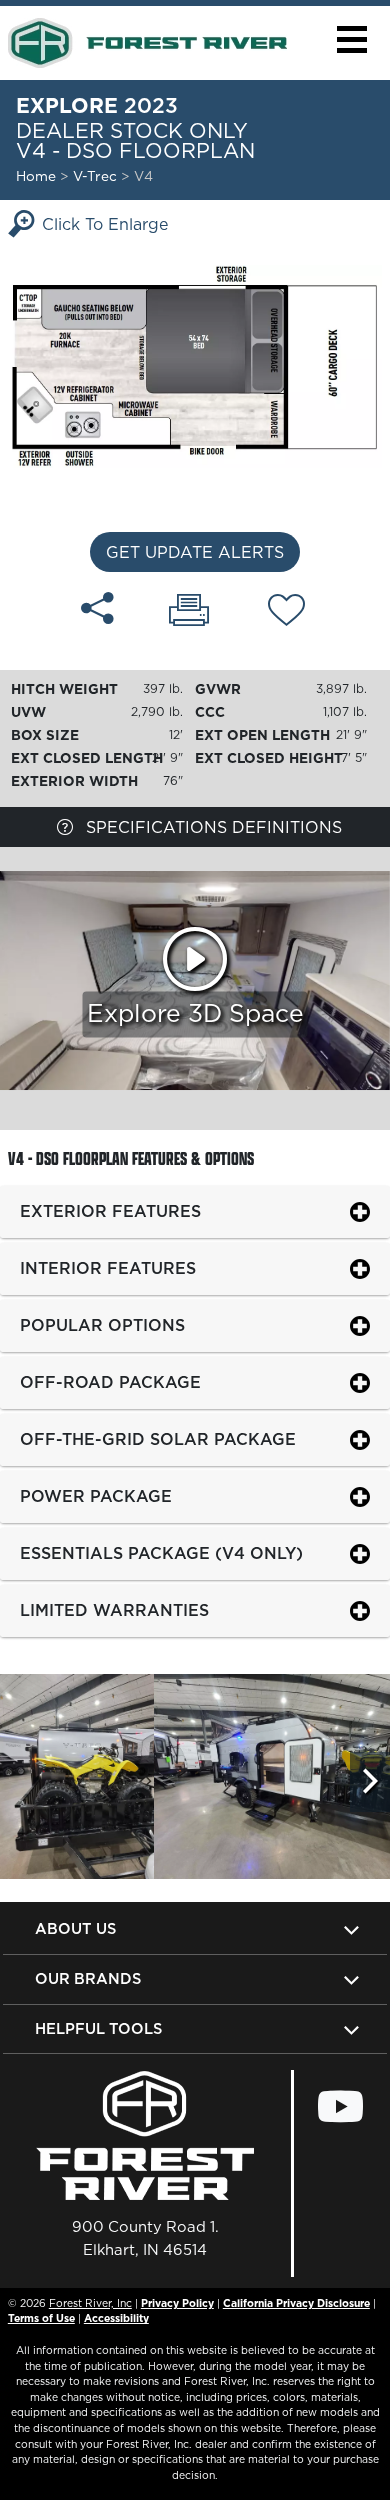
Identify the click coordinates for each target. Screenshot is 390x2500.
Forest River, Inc (90, 2303)
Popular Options (102, 1325)
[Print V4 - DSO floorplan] (189, 612)
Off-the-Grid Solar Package (158, 1439)
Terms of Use (41, 2318)
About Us (75, 1928)
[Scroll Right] (370, 1782)
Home (36, 176)
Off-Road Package (110, 1382)
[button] (351, 39)
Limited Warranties (114, 1610)
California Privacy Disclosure (296, 2303)
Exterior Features (110, 1211)
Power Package (96, 1496)
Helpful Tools (98, 2028)
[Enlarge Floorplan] (195, 365)
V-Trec (97, 176)
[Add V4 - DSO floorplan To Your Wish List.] (286, 613)
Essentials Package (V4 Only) (161, 1553)
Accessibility (116, 2318)
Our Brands (88, 1978)
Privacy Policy (177, 2303)
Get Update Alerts (195, 552)
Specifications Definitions (211, 827)
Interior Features (108, 1268)
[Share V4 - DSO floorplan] (97, 608)
